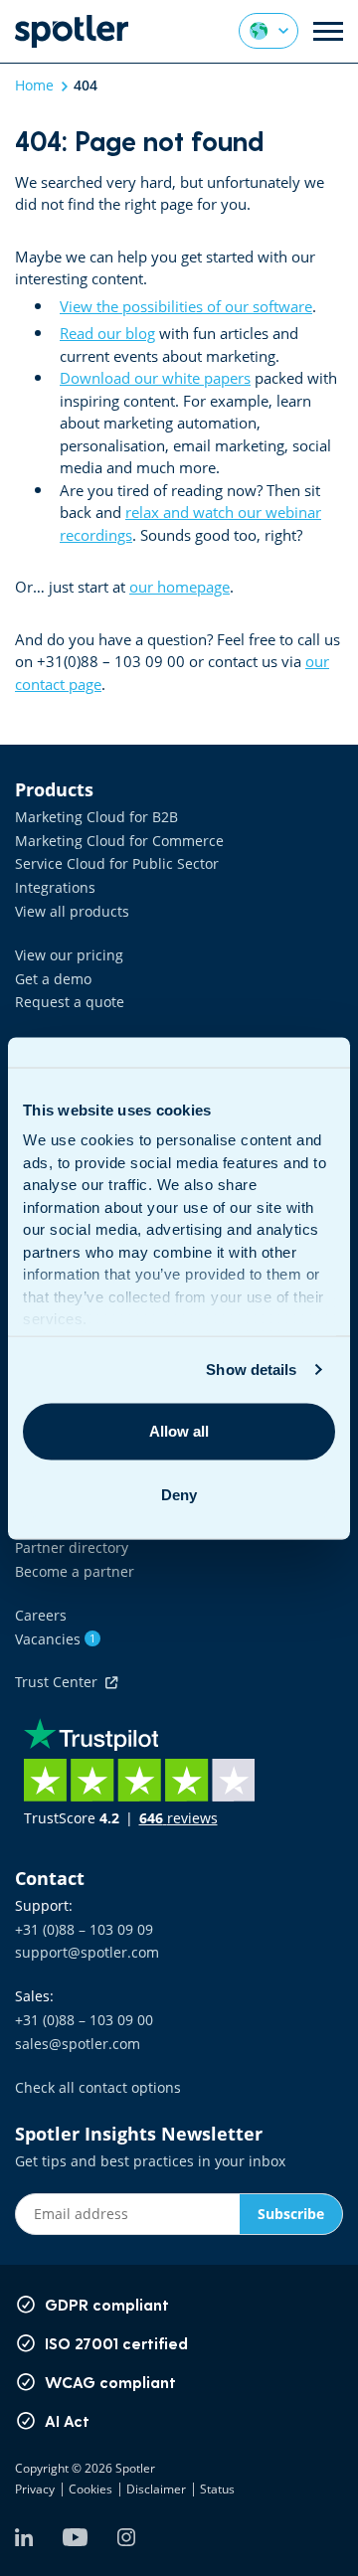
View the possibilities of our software (186, 306)
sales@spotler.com (78, 2044)
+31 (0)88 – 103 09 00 (84, 2020)
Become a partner (75, 1571)
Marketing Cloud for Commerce (119, 841)
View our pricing (69, 955)
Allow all (179, 1431)
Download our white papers (155, 378)
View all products (72, 911)
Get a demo (53, 979)
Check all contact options (98, 2087)
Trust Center (60, 1682)
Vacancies (55, 1639)
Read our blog (107, 333)
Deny (179, 1495)
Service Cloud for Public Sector (117, 863)
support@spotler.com (87, 1952)
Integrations (55, 887)
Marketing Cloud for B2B (96, 817)
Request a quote (70, 1002)
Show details (251, 1370)
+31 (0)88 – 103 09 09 (84, 1929)
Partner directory (72, 1547)
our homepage (179, 587)
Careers (41, 1615)
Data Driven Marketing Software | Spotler (72, 31)
